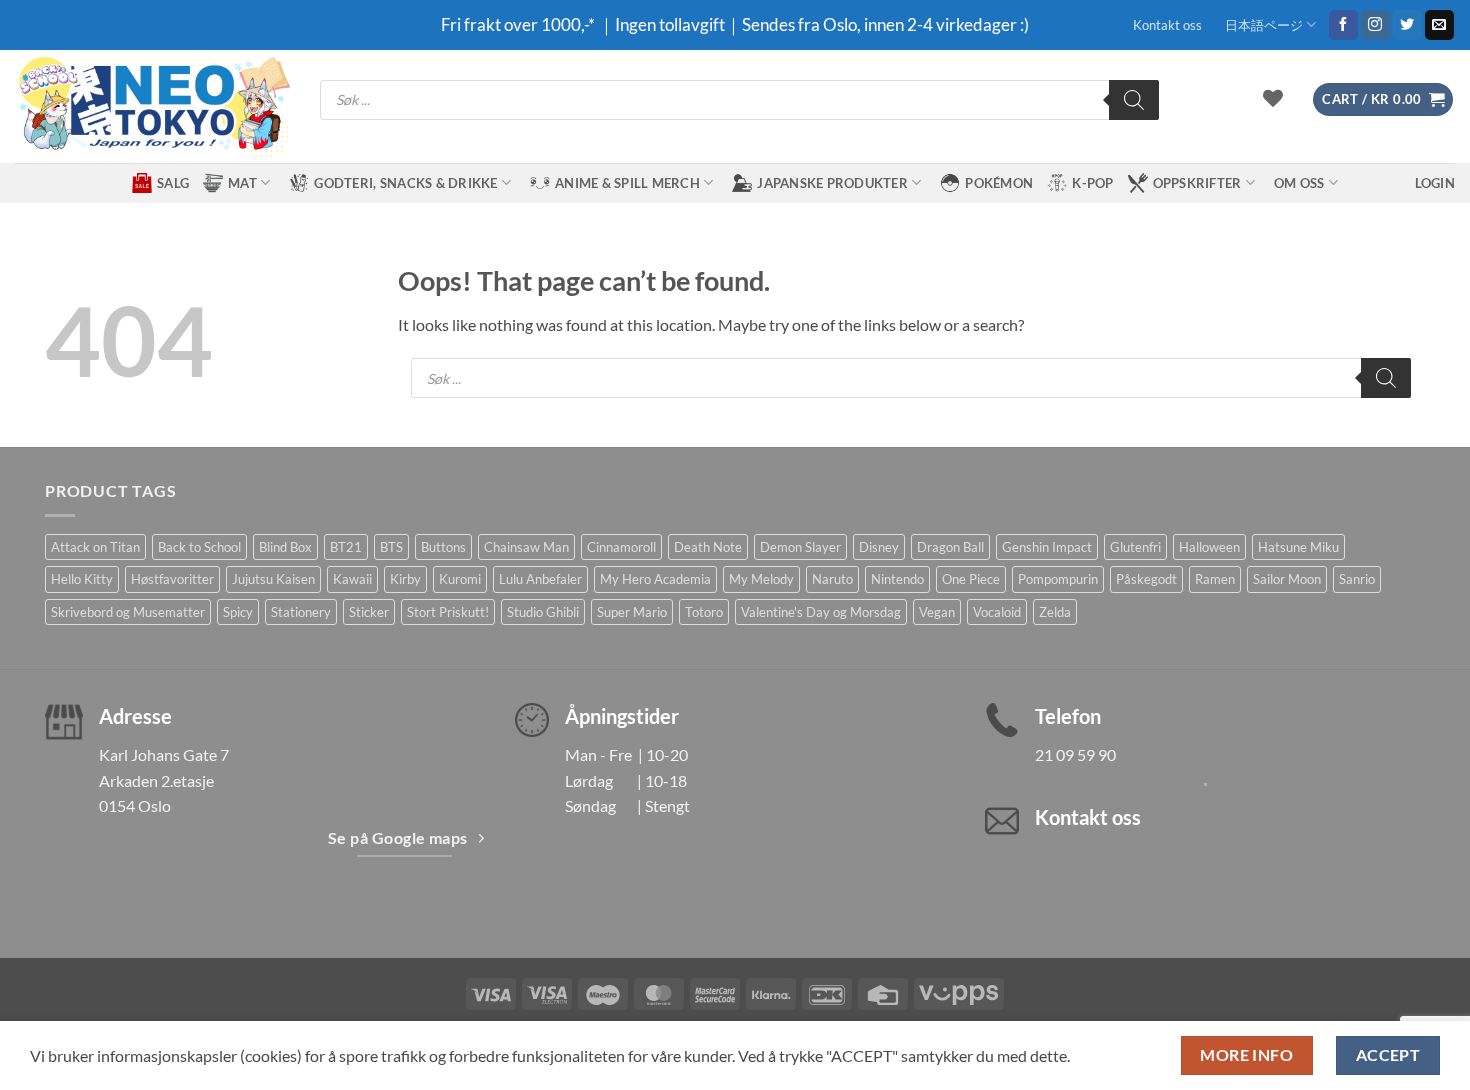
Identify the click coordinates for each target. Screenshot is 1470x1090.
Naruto (832, 579)
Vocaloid (997, 612)
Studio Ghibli (543, 612)
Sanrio (1357, 579)
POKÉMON (999, 183)
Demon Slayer (800, 547)
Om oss (1299, 183)
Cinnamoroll (621, 547)
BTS (391, 547)
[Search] (1134, 100)
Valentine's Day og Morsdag (821, 612)
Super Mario (632, 612)
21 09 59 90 (1075, 754)
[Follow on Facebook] (1343, 25)
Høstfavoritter (172, 579)
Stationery (301, 612)
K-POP (1092, 183)
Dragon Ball (950, 547)
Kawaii (352, 579)
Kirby (405, 579)
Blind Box (285, 547)
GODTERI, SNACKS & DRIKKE (405, 183)
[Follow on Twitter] (1407, 25)
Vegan (937, 612)
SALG (173, 183)
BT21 (346, 547)
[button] (1383, 99)
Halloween (1209, 547)
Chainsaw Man (526, 547)
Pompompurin (1058, 579)
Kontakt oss (1167, 25)
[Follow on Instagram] (1375, 25)
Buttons (443, 547)
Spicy (238, 612)
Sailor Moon (1287, 579)
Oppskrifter (1197, 183)
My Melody (761, 579)
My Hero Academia (655, 579)
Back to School (199, 547)
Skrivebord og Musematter (128, 612)
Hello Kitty (82, 579)
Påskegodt (1146, 579)
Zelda (1055, 612)
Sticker (369, 612)
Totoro (704, 612)
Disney (879, 547)
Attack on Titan (95, 547)
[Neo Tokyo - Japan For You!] (152, 106)
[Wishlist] (1273, 98)
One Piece (971, 579)
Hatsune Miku (1298, 547)
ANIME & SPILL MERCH (627, 183)
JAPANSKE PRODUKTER (832, 183)
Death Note (708, 547)
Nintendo (897, 579)
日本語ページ (1264, 25)
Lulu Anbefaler (540, 579)
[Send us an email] (1439, 25)
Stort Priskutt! (448, 612)
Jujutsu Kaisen (273, 579)
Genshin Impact (1047, 547)
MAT (242, 183)
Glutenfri (1135, 547)
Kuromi (460, 579)
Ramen (1215, 579)
